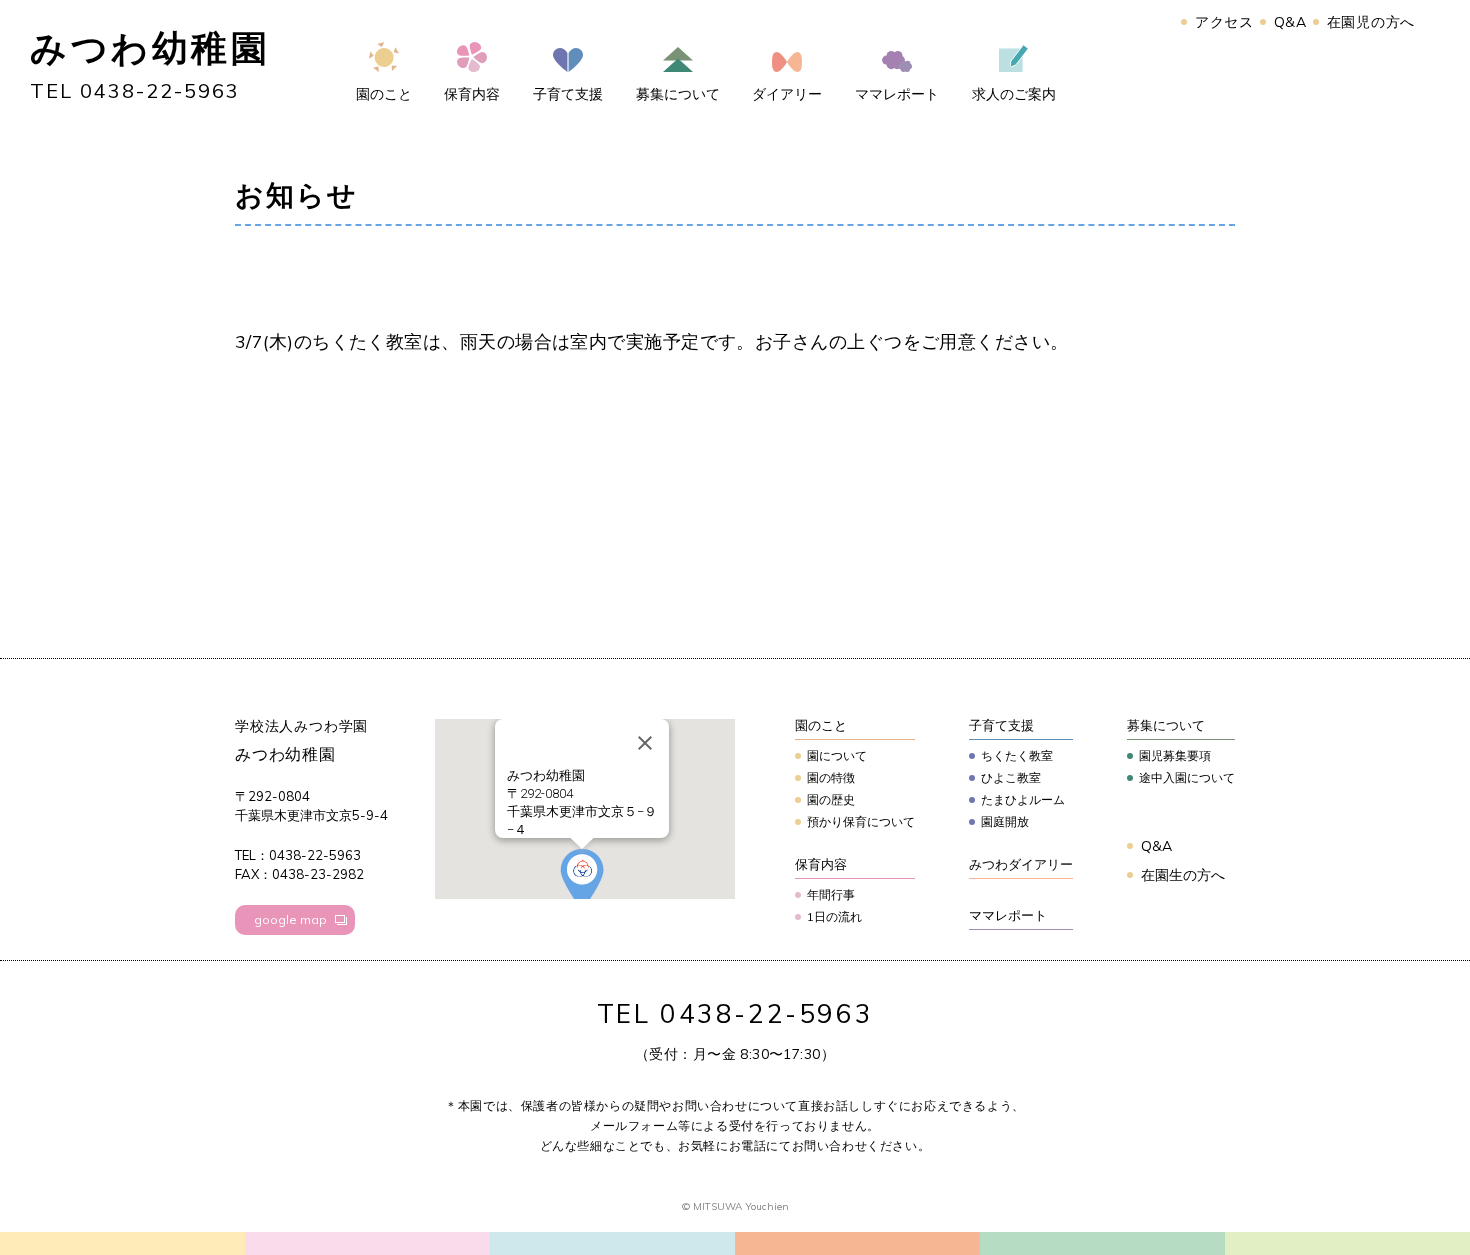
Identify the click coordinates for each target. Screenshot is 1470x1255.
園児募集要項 (1175, 755)
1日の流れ (834, 916)
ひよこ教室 (1011, 777)
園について (837, 755)
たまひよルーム (1023, 799)
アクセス (1224, 22)
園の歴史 (831, 799)
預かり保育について (861, 821)
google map (290, 919)
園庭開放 (1005, 821)
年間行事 (831, 894)
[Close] (645, 743)
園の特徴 (831, 777)
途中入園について (1187, 777)
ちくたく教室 (1017, 755)
